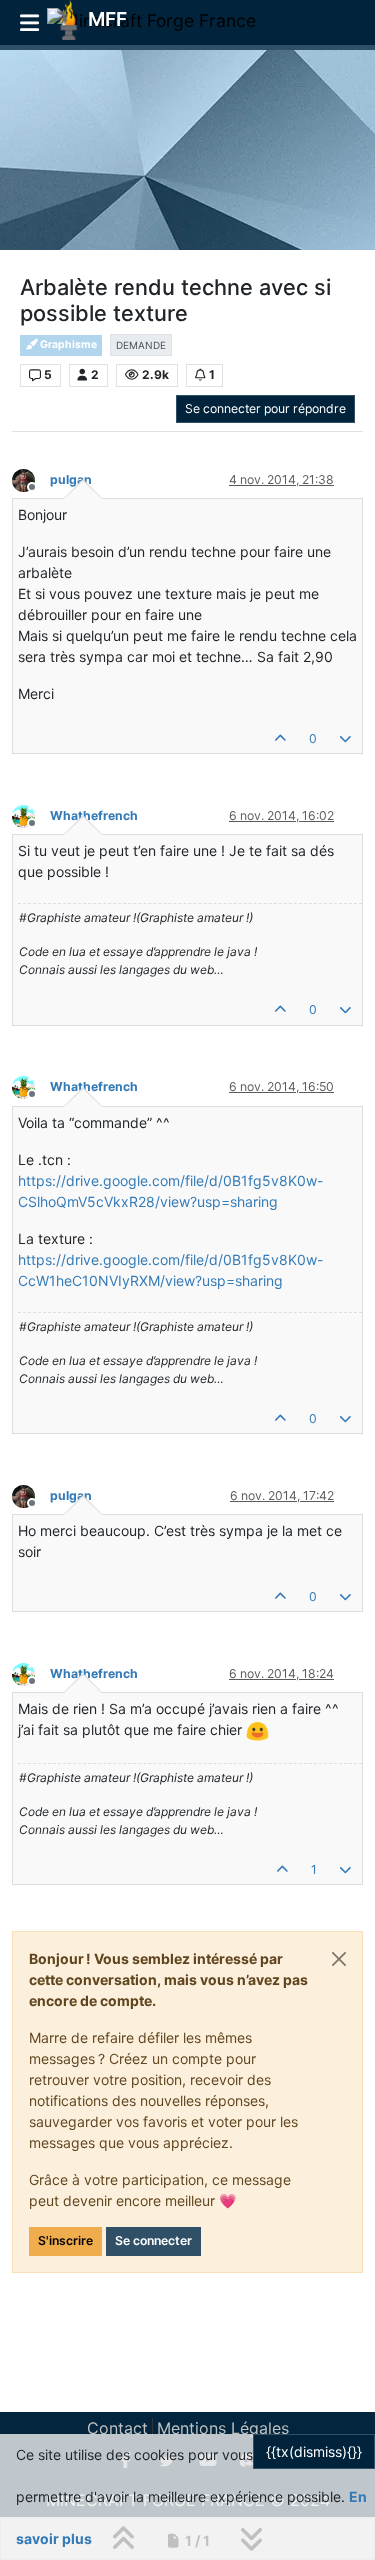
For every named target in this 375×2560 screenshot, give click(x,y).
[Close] (339, 1959)
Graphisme (67, 344)
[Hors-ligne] (31, 478)
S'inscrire (65, 2240)
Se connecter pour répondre (265, 408)
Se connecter (153, 2240)
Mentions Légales (223, 2428)
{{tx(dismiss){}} (314, 2451)
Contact (117, 2428)
